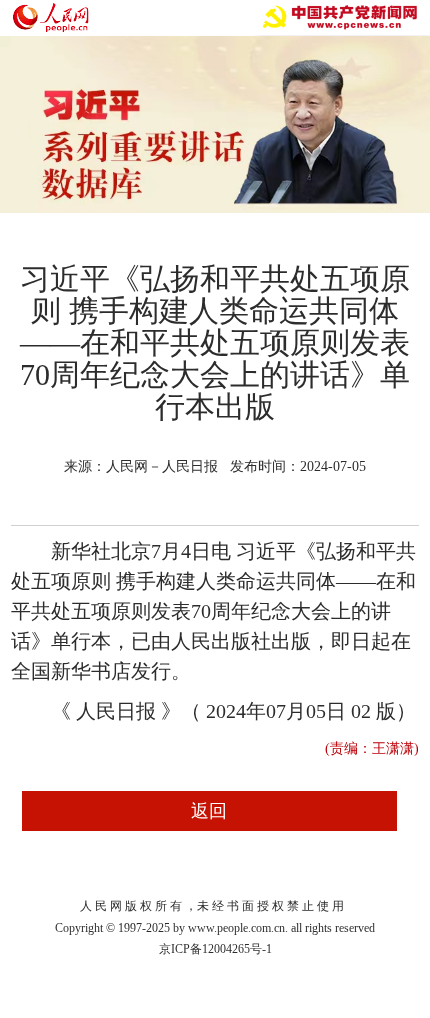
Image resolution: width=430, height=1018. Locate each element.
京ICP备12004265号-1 (215, 949)
